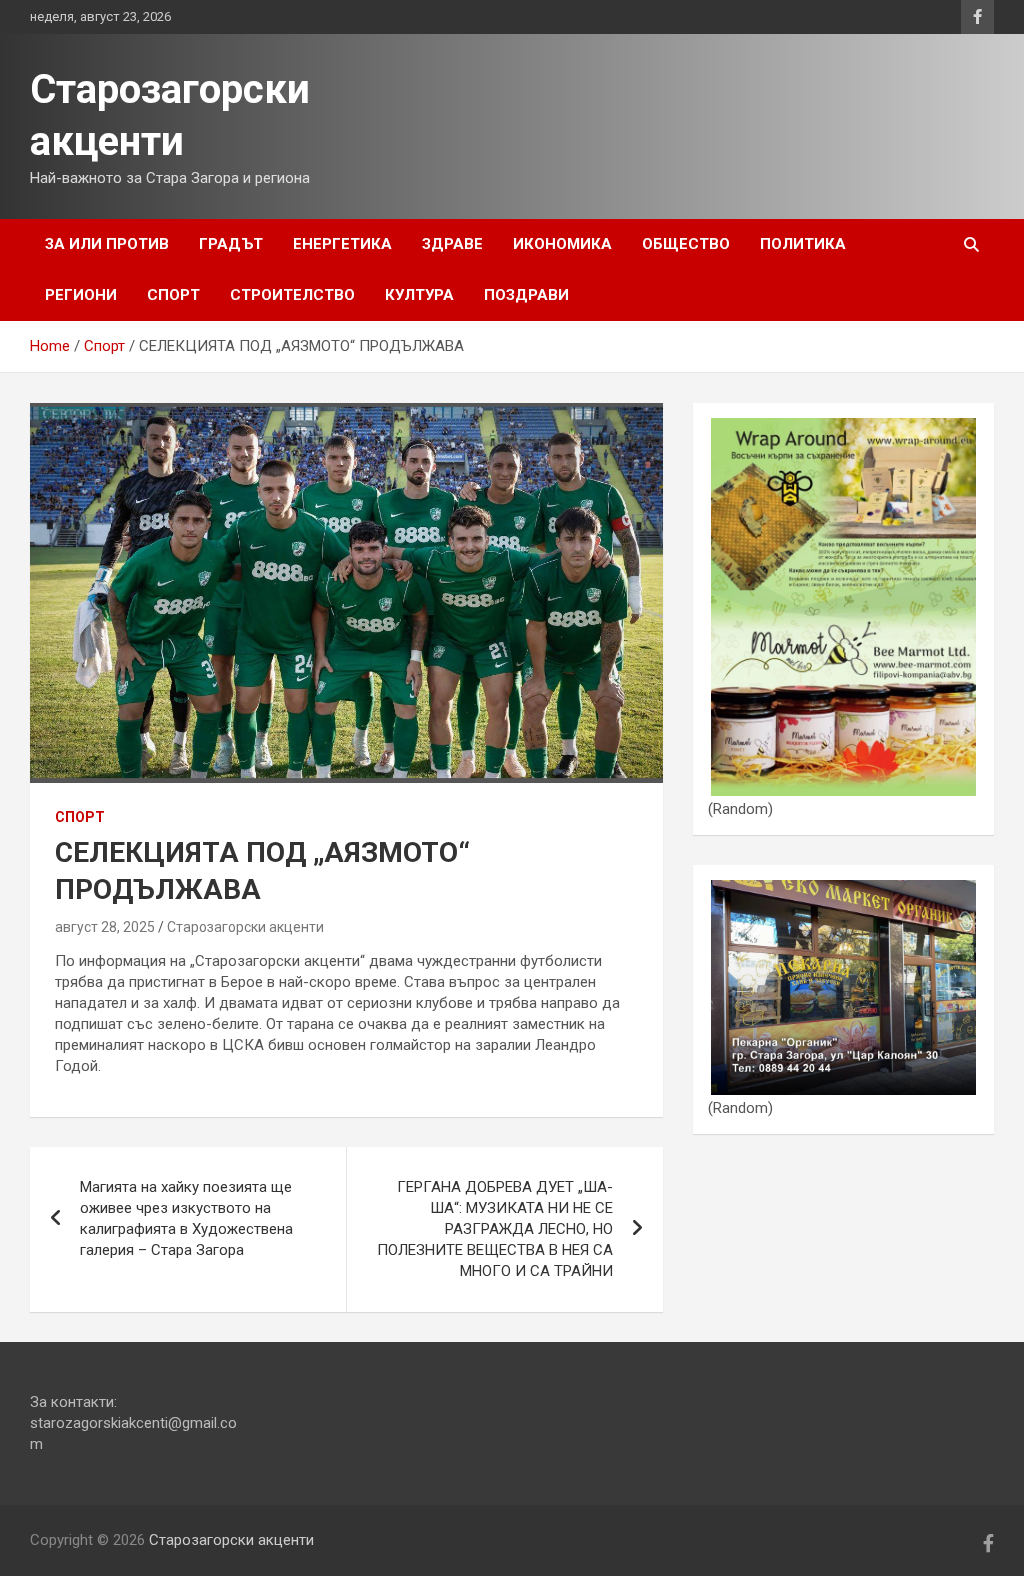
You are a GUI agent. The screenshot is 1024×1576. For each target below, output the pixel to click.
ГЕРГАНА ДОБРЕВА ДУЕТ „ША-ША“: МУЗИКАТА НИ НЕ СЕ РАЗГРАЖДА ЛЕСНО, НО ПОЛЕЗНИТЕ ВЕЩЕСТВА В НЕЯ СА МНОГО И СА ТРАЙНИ (495, 1229)
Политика (803, 244)
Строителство (292, 295)
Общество (686, 244)
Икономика (562, 244)
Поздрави (526, 295)
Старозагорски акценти (245, 927)
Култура (419, 295)
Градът (231, 244)
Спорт (173, 295)
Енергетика (342, 244)
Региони (81, 295)
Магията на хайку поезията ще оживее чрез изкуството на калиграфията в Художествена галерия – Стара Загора (186, 1218)
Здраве (452, 244)
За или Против (107, 244)
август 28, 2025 (105, 927)
